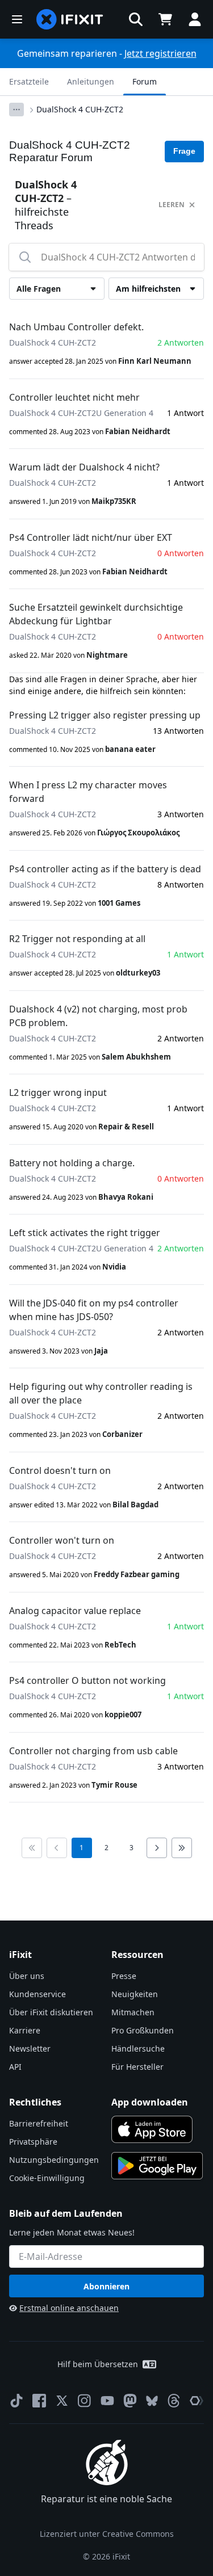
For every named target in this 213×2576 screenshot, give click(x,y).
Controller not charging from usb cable (93, 1751)
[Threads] (174, 2401)
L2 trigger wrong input (58, 1092)
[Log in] (195, 19)
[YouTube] (107, 2401)
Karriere (25, 2030)
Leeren (172, 205)
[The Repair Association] (197, 2401)
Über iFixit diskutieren (51, 2012)
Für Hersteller (137, 2067)
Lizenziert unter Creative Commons (107, 2534)
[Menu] (17, 19)
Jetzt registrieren (160, 53)
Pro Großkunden (143, 2030)
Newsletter (30, 2048)
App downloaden (150, 2102)
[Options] (16, 110)
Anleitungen (91, 81)
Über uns (27, 1976)
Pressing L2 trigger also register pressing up (105, 715)
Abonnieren (106, 2286)
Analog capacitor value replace (75, 1611)
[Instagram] (85, 2401)
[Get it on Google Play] (157, 2166)
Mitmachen (133, 2012)
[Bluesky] (152, 2401)
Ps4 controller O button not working (87, 1680)
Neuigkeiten (135, 1994)
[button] (136, 19)
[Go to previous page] (57, 1848)
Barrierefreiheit (39, 2123)
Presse (124, 1976)
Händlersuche (138, 2048)
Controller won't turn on (62, 1540)
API (15, 2067)
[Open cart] (165, 19)
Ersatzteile (29, 81)
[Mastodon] (130, 2401)
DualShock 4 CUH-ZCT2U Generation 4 (81, 413)
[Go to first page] (32, 1848)
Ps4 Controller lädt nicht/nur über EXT (91, 537)
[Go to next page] (157, 1848)
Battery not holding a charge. (72, 1163)
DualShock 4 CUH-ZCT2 (80, 109)
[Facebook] (39, 2401)
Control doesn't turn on (60, 1470)
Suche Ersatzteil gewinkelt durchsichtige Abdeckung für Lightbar (96, 614)
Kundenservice (37, 1994)
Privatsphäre (33, 2142)
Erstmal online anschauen (69, 2308)
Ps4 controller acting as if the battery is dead (105, 869)
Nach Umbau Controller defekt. (76, 327)
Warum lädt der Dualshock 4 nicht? (84, 467)
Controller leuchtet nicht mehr (74, 397)
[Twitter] (62, 2401)
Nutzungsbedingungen (54, 2160)
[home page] (70, 19)
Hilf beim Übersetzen (98, 2364)
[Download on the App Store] (152, 2129)
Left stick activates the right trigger (85, 1233)
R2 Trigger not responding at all (77, 939)
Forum (145, 81)
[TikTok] (16, 2401)
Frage (184, 151)
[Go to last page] (182, 1848)
